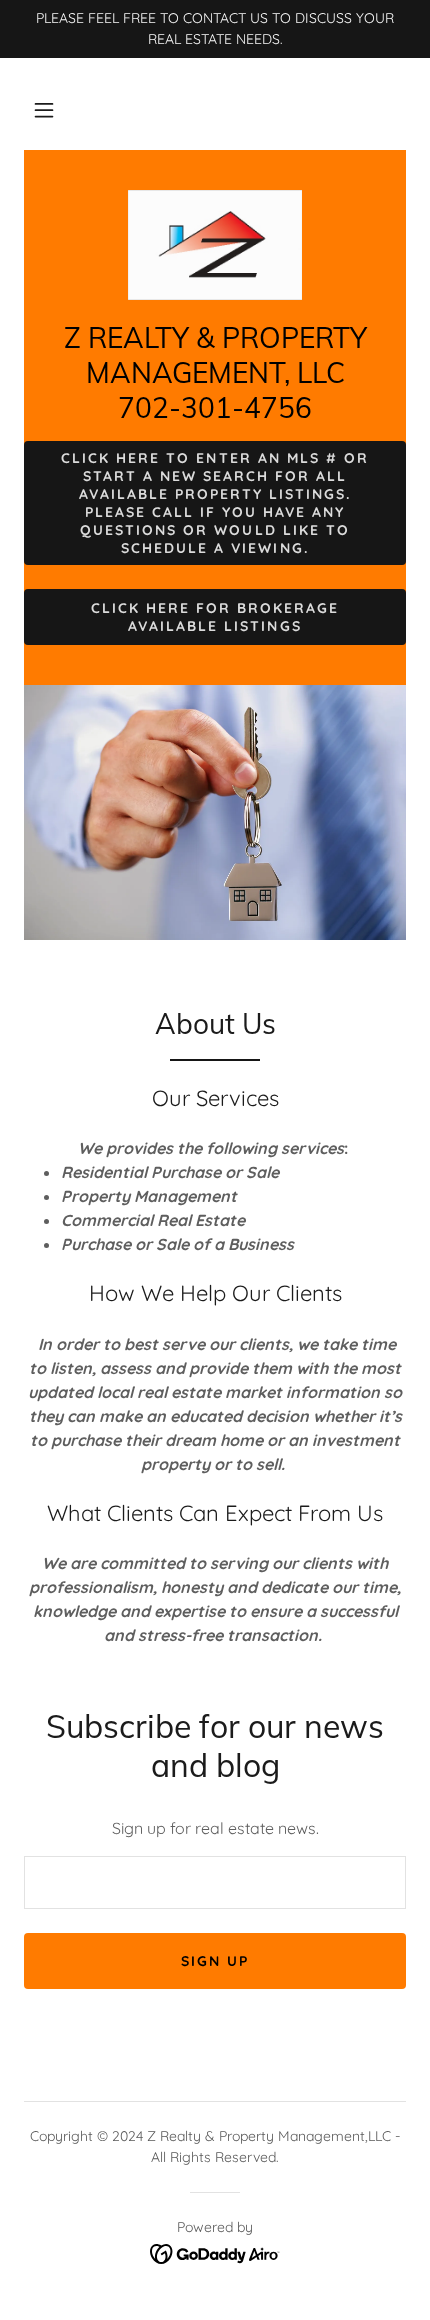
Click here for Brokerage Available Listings (215, 617)
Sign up (215, 1961)
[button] (44, 110)
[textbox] (215, 1882)
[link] (215, 245)
